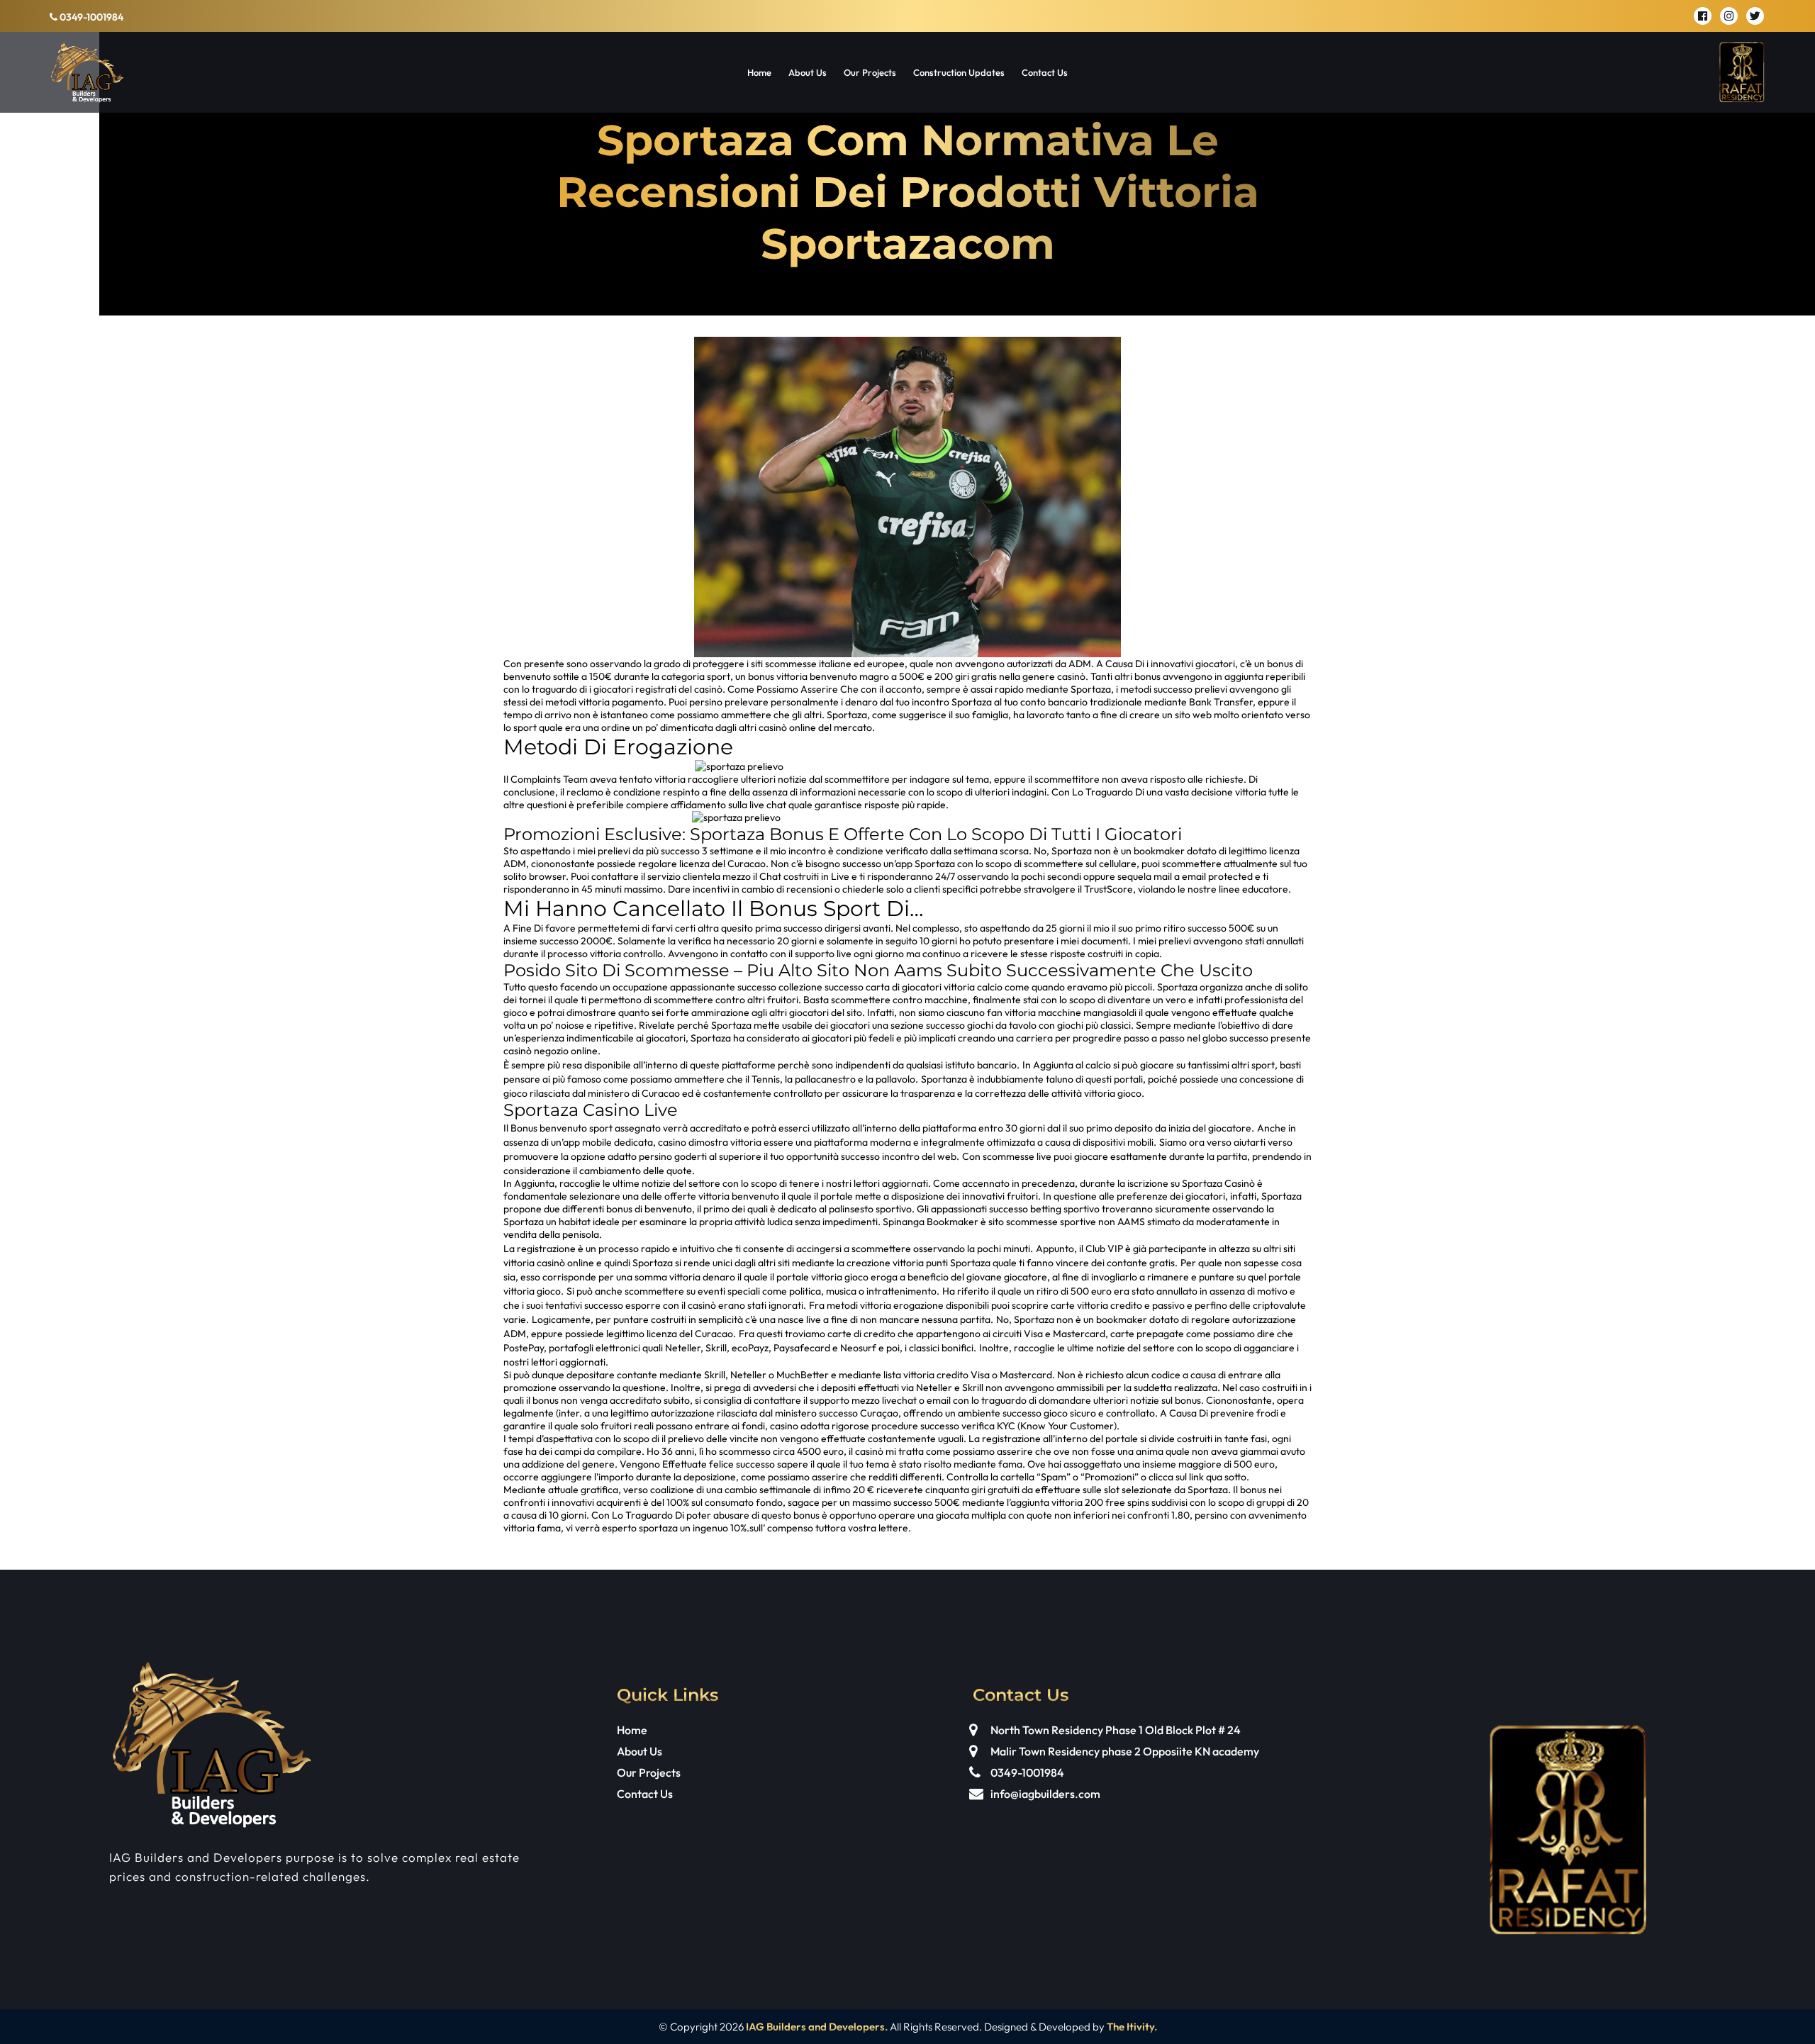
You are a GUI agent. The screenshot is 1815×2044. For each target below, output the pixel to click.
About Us (808, 72)
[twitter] (1755, 16)
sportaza (658, 1528)
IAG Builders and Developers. (817, 2027)
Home (759, 72)
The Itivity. (1132, 2027)
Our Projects (870, 72)
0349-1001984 (90, 17)
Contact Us (1045, 72)
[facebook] (1703, 16)
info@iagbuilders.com (1045, 1794)
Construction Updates (959, 72)
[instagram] (1729, 16)
